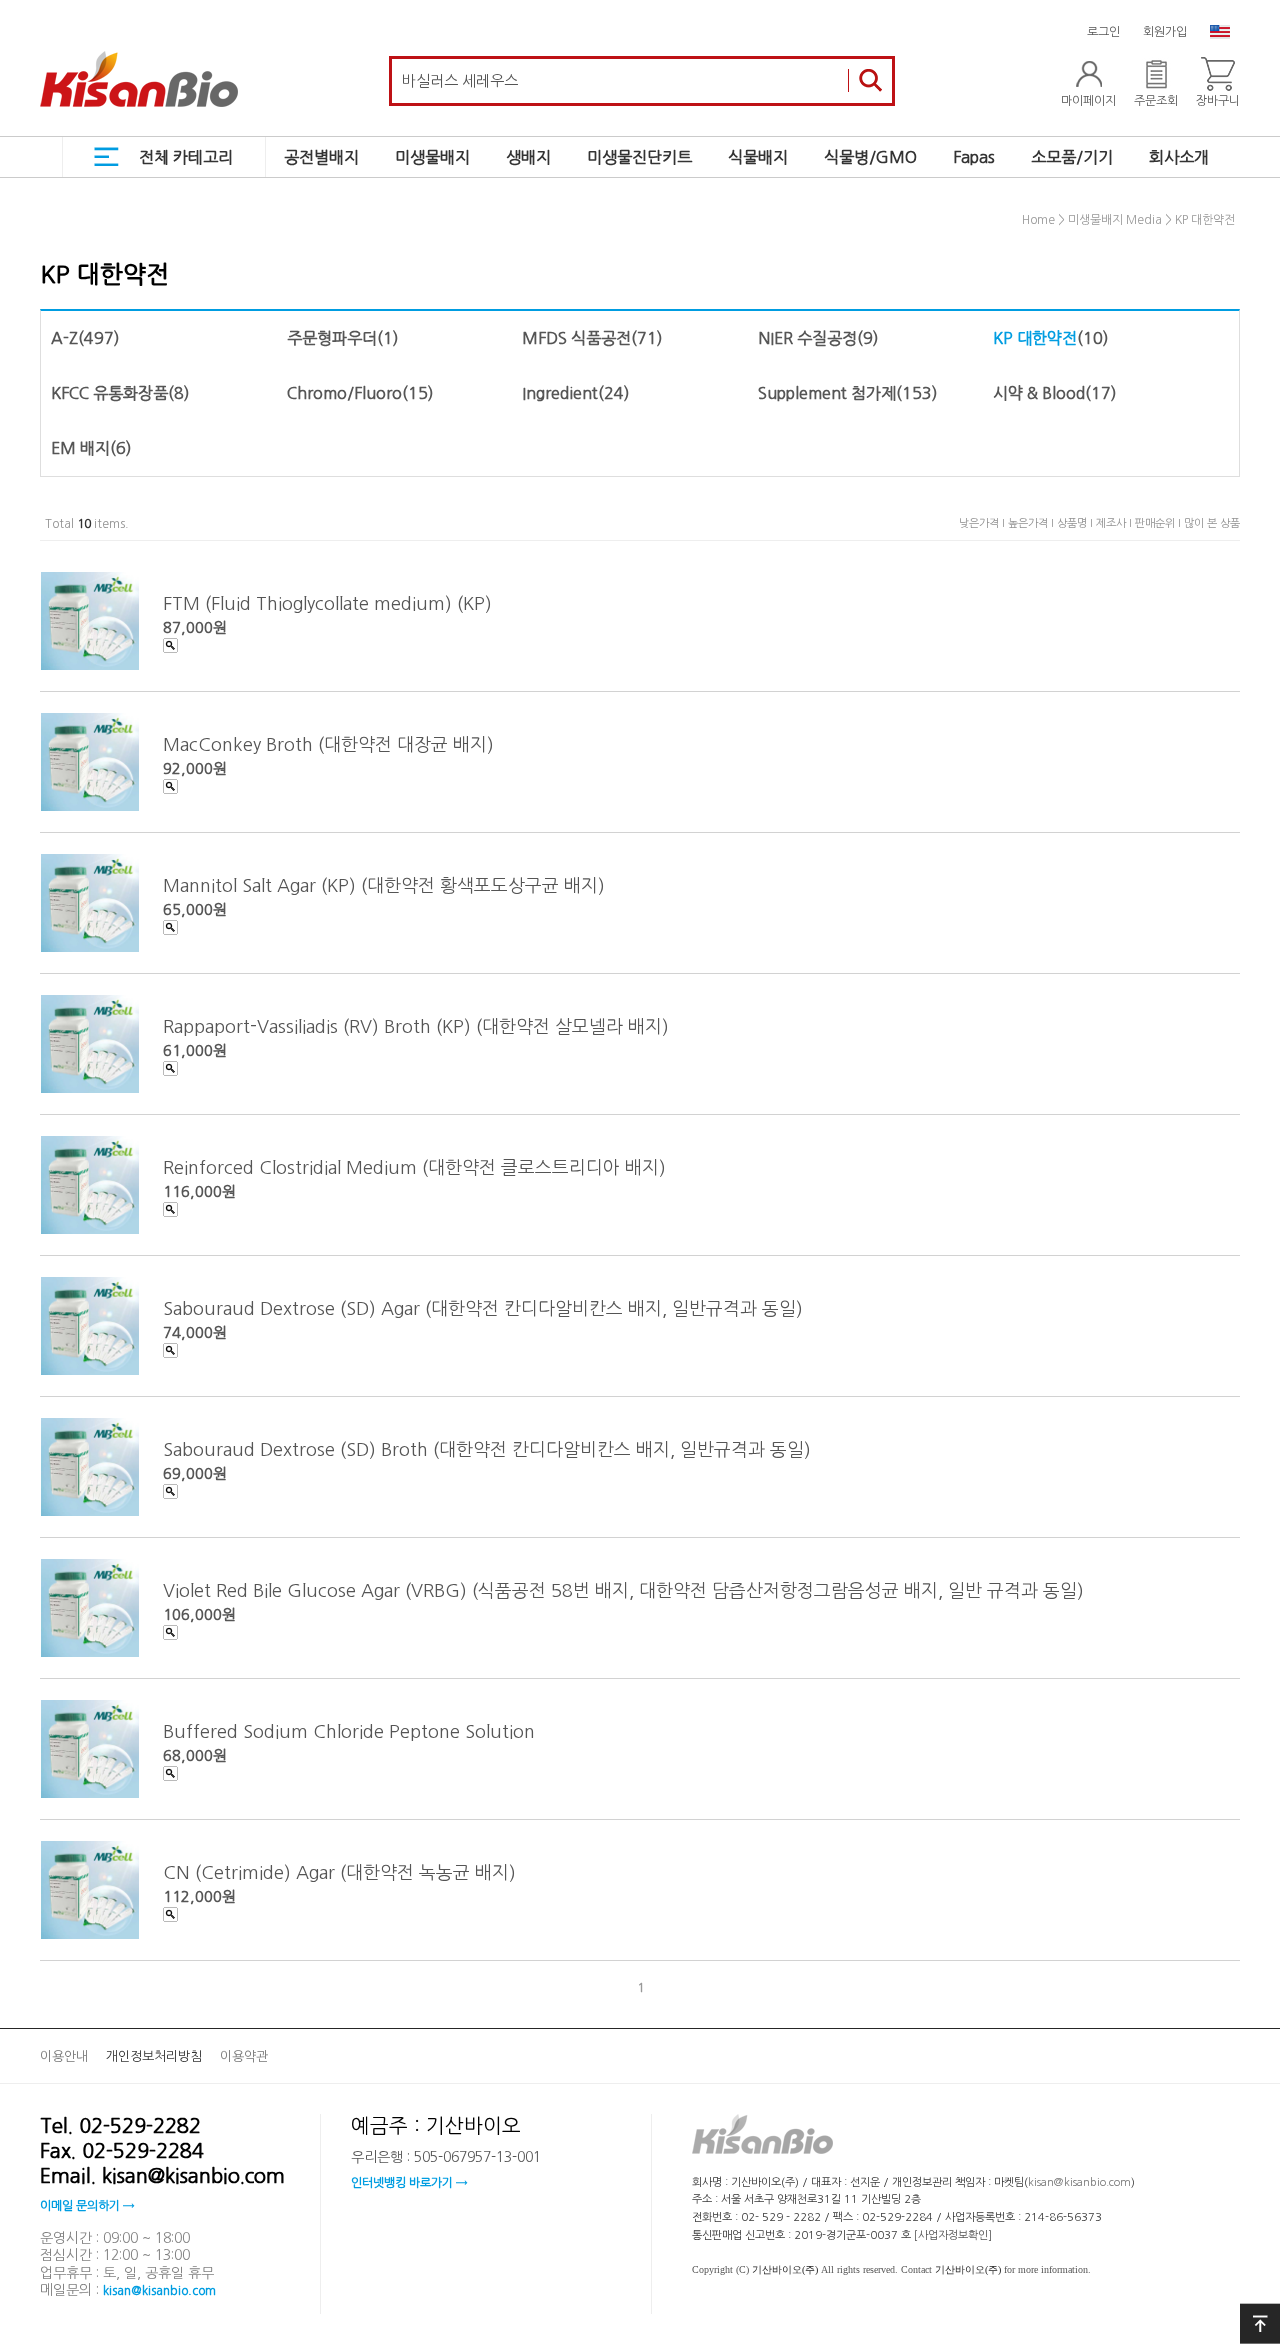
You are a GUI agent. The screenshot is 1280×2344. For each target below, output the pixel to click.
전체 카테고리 (186, 157)
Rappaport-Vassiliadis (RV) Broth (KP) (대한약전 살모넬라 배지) (416, 1026)
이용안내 (64, 2056)
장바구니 (1218, 101)
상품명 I (1076, 523)
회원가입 (1165, 32)
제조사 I (1115, 523)
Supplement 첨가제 (827, 393)
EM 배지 (80, 448)
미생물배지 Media (1115, 221)
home (1038, 221)
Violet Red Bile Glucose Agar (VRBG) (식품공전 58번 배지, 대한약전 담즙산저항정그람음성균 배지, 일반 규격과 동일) (623, 1590)
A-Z (64, 338)
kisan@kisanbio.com (159, 2291)
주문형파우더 (332, 338)
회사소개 (1179, 157)
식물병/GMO (870, 157)
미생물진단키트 (639, 157)
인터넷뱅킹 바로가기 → (409, 2183)
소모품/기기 (1072, 157)
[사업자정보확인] (953, 2235)
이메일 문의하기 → (87, 2206)
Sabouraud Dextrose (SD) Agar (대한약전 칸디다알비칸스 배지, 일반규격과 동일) (483, 1308)
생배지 (528, 157)
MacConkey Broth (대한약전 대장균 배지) (328, 744)
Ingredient (560, 393)
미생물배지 (432, 157)
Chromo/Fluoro (344, 393)
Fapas (974, 157)
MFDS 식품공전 (576, 338)
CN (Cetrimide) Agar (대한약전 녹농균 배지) (339, 1872)
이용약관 (244, 2056)
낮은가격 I (983, 523)
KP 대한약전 (1205, 221)
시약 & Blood (1039, 393)
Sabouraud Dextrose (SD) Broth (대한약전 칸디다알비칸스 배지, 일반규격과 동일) (487, 1449)
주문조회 (1156, 101)
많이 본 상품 (1212, 523)
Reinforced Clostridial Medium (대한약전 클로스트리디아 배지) (414, 1167)
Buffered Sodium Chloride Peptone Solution (349, 1731)
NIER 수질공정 (807, 338)
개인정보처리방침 (154, 2056)
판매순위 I (1159, 523)
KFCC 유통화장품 (109, 393)
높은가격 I (1032, 523)
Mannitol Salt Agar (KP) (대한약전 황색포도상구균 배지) (384, 885)
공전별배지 (321, 157)
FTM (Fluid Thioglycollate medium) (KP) (327, 603)
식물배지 (758, 157)
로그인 (1103, 32)
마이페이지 (1088, 101)
